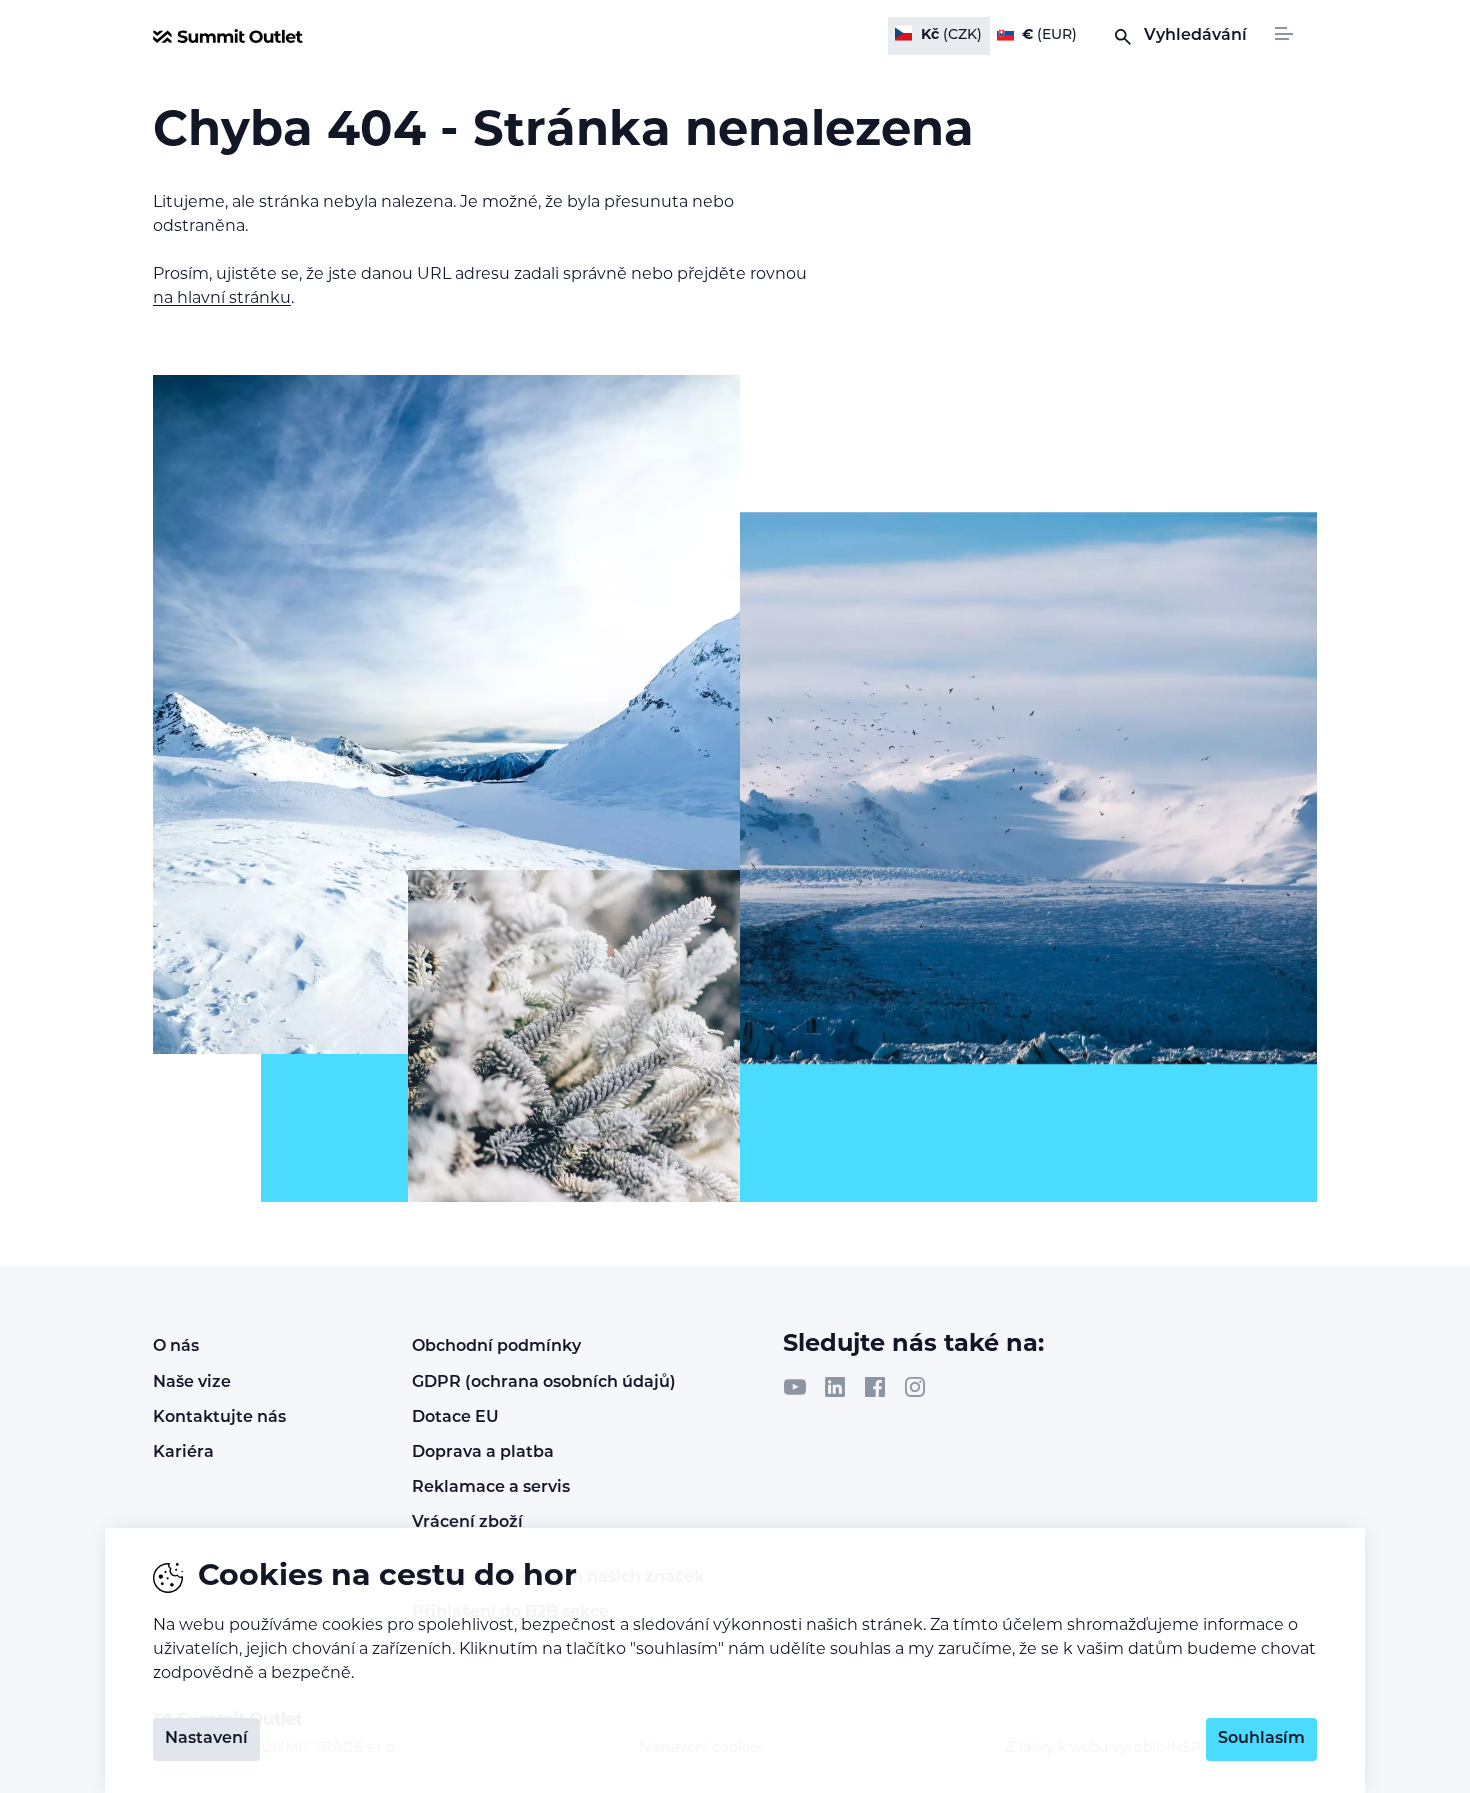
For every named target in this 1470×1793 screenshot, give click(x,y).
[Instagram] (915, 1387)
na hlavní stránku (222, 299)
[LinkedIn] (835, 1387)
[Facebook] (875, 1387)
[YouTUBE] (795, 1387)
